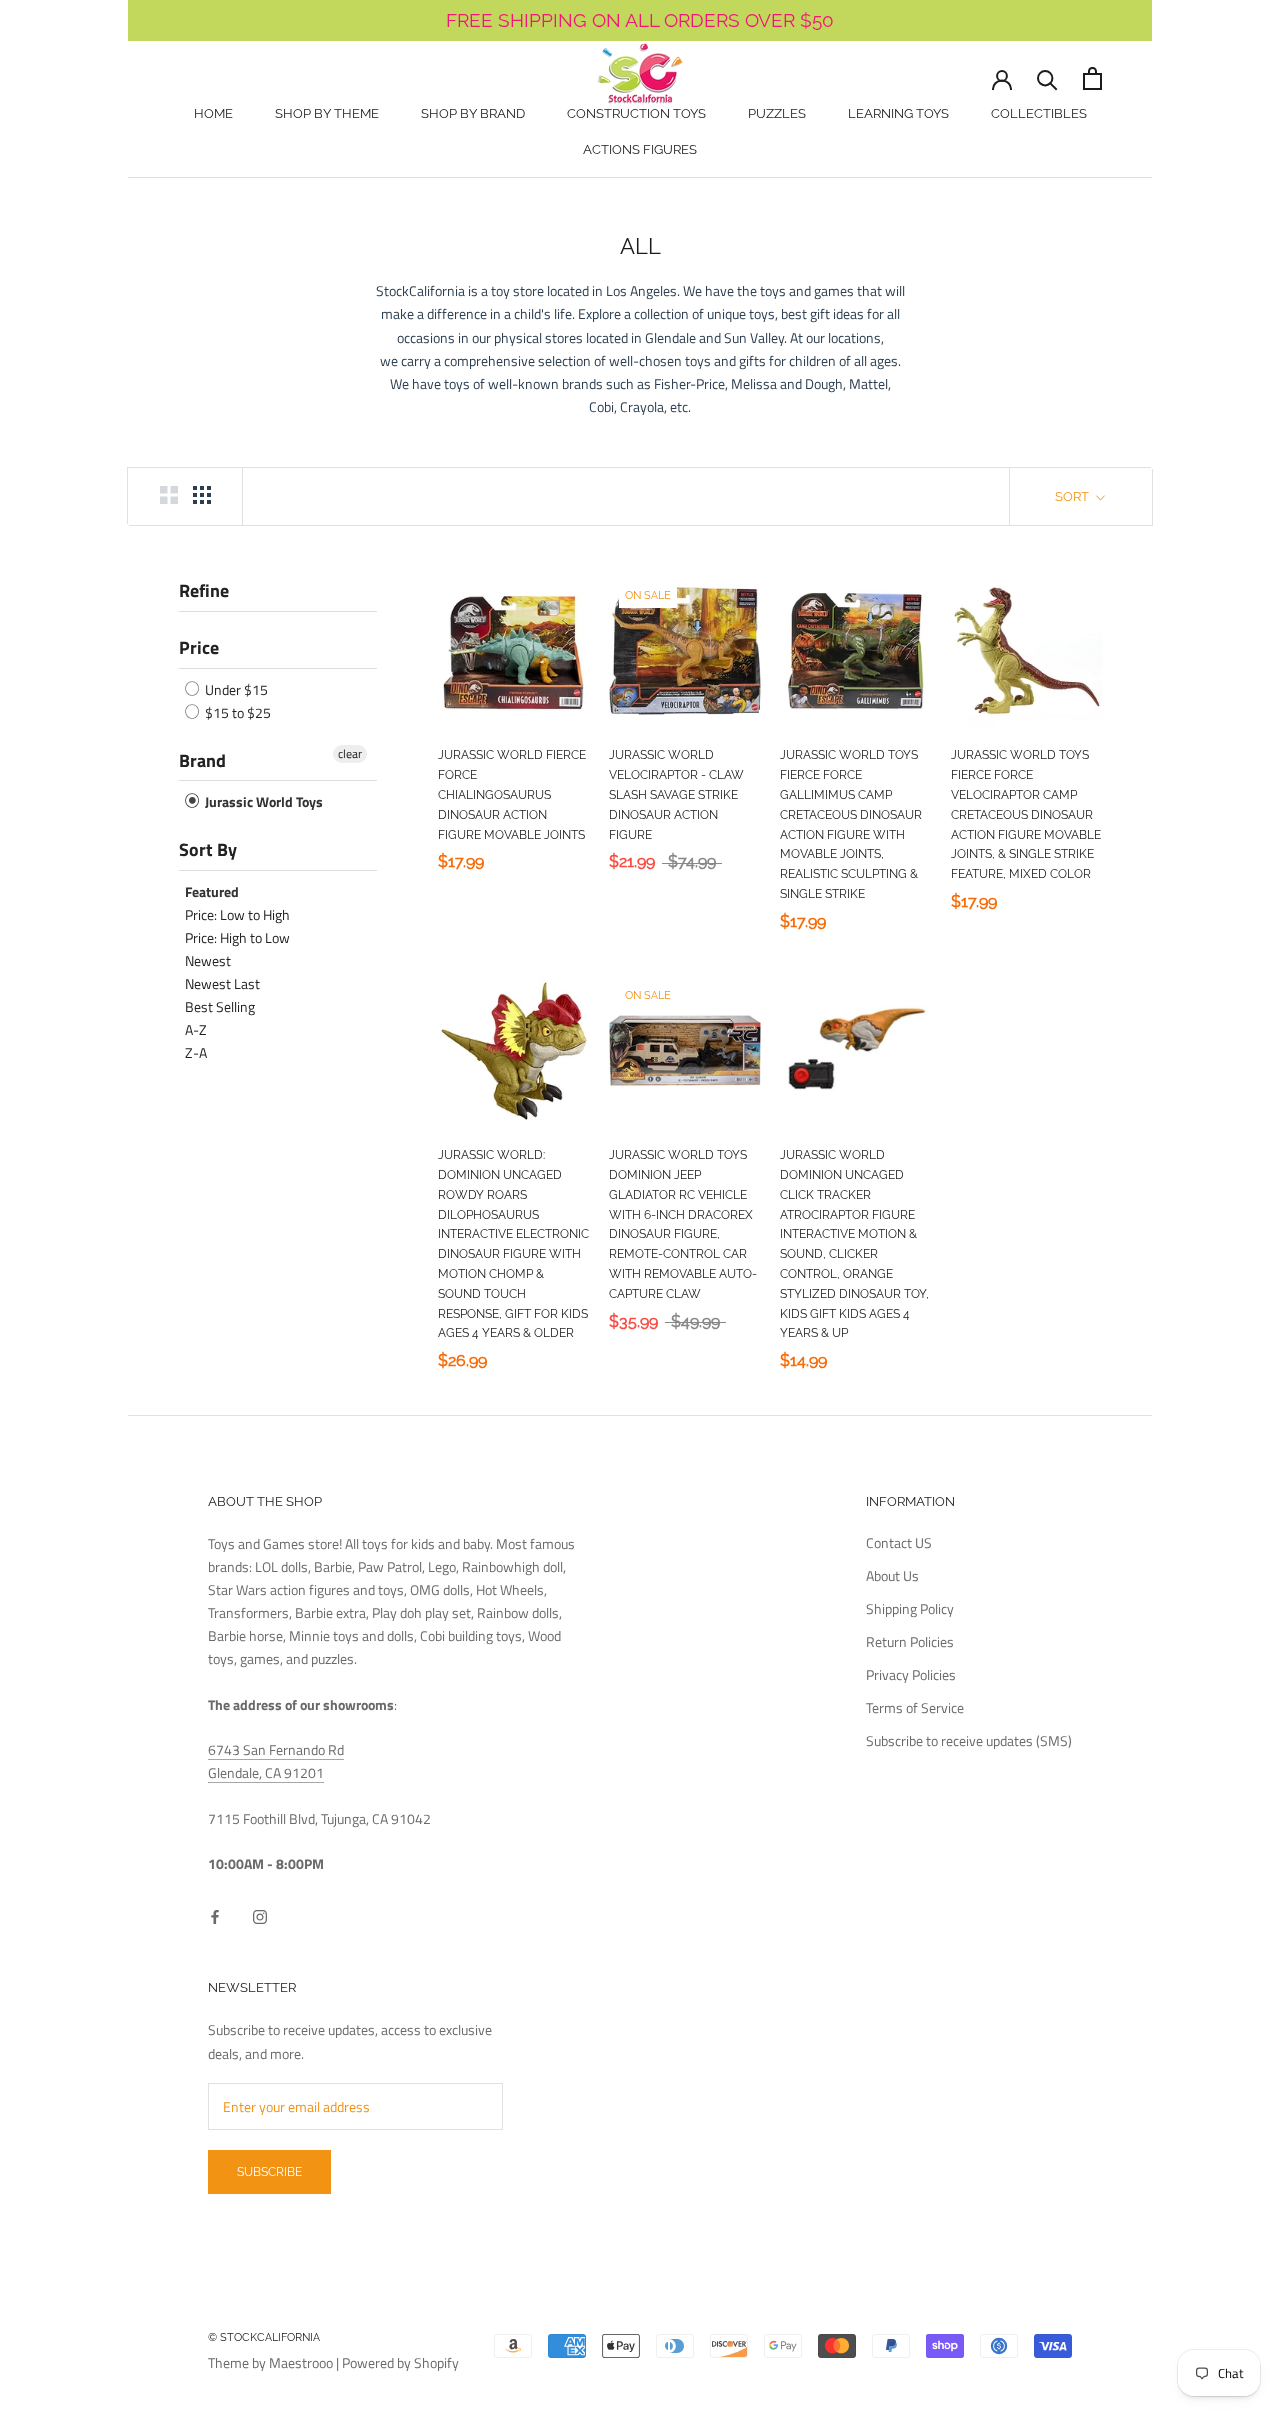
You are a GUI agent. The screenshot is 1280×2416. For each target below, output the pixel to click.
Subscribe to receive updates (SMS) (969, 1740)
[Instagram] (260, 1915)
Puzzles (777, 113)
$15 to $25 (236, 712)
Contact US (899, 1542)
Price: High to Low (237, 937)
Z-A (196, 1052)
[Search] (1047, 78)
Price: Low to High (237, 914)
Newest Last (222, 983)
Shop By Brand (473, 113)
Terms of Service (915, 1707)
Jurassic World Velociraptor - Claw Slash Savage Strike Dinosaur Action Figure (676, 794)
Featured (212, 891)
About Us (892, 1575)
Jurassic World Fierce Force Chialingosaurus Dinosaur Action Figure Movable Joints (512, 794)
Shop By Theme (327, 113)
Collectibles (1039, 113)
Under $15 (235, 689)
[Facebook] (215, 1915)
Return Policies (910, 1641)
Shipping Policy (910, 1608)
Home (213, 113)
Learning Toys (898, 113)
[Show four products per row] (202, 495)
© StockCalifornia (264, 2337)
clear (350, 754)
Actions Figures (640, 149)
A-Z (196, 1029)
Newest (208, 960)
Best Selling (220, 1006)
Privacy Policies (911, 1674)
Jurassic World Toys (262, 801)
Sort (1073, 496)
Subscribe (269, 2172)
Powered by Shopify (400, 2362)
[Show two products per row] (169, 495)
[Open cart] (1092, 78)
